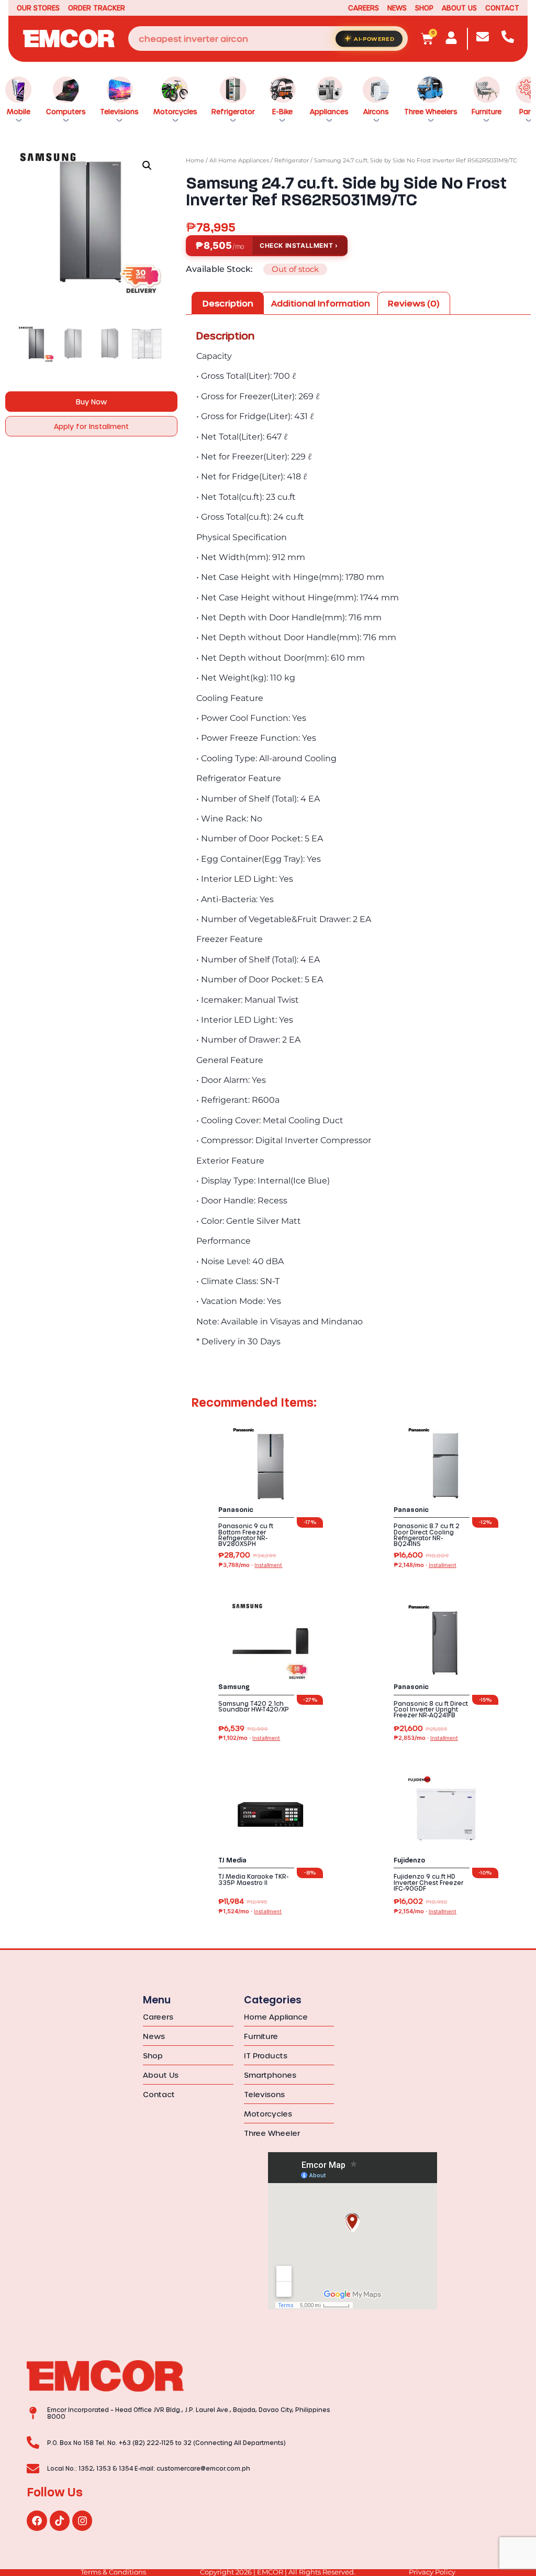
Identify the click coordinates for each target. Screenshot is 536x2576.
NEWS (397, 8)
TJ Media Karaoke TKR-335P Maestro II (253, 1879)
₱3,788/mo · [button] (250, 1565)
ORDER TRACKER (97, 8)
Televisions (119, 111)
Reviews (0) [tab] (414, 303)
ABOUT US (459, 8)
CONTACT (502, 8)
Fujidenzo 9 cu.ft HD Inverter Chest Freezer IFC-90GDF (428, 1882)
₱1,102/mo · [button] (249, 1738)
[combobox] (268, 39)
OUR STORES (38, 8)
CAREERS (364, 8)
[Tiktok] (60, 2520)
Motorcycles (175, 111)
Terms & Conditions (113, 2572)
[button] (147, 166)
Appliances (329, 111)
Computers (66, 111)
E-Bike (282, 111)
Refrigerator (233, 111)
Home (195, 160)
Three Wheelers (431, 111)
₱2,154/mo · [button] (425, 1911)
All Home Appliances (239, 160)
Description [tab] (228, 303)
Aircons (376, 111)
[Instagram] (82, 2520)
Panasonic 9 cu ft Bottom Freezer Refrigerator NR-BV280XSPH (246, 1535)
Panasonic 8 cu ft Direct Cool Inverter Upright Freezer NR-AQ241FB (431, 1709)
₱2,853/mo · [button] (426, 1738)
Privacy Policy (432, 2572)
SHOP (424, 8)
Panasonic (236, 1510)
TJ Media (232, 1860)
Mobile (19, 111)
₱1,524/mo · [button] (250, 1911)
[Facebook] (37, 2520)
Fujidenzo (409, 1860)
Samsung (234, 1687)
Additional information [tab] (321, 303)
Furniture (487, 111)
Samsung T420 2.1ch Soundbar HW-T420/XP (254, 1706)
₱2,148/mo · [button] (425, 1565)
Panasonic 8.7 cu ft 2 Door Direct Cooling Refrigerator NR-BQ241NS (427, 1535)
